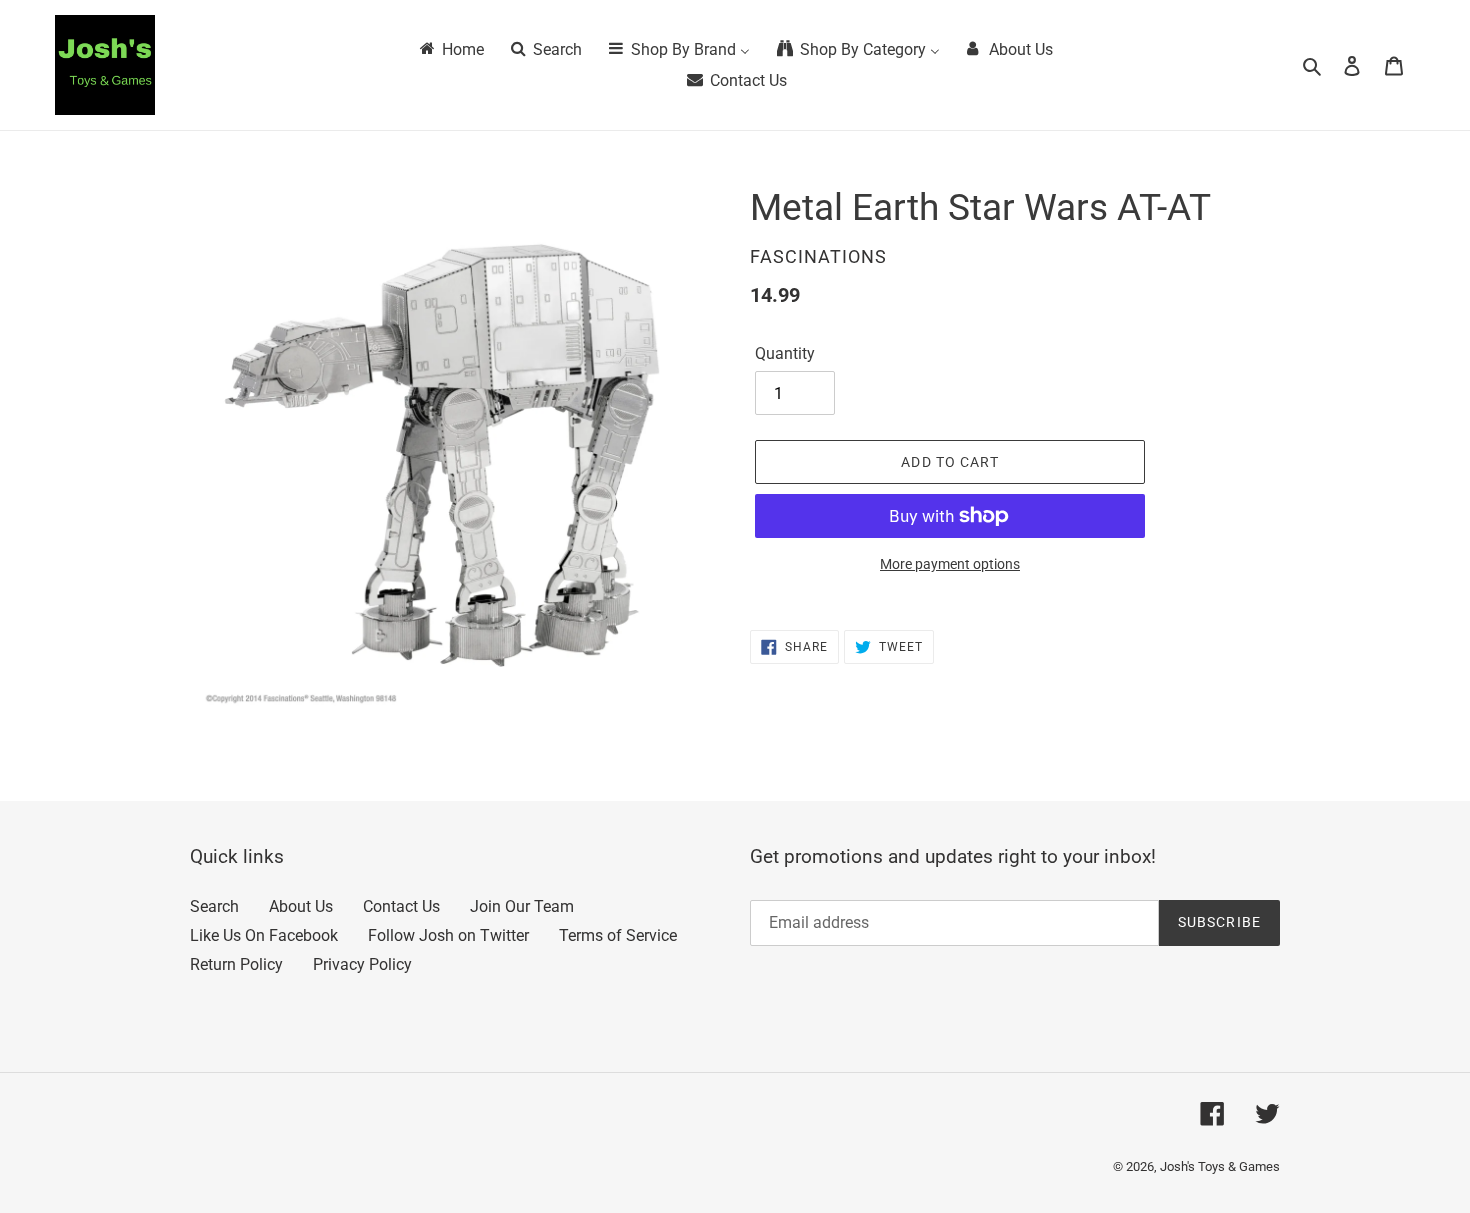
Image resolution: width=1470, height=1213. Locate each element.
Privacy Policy (362, 964)
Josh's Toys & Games (1220, 1166)
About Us (301, 906)
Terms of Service (618, 935)
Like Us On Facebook (264, 935)
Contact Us (401, 906)
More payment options (950, 564)
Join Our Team (522, 906)
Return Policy (236, 964)
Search (214, 906)
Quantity (785, 353)
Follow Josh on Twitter (448, 935)
